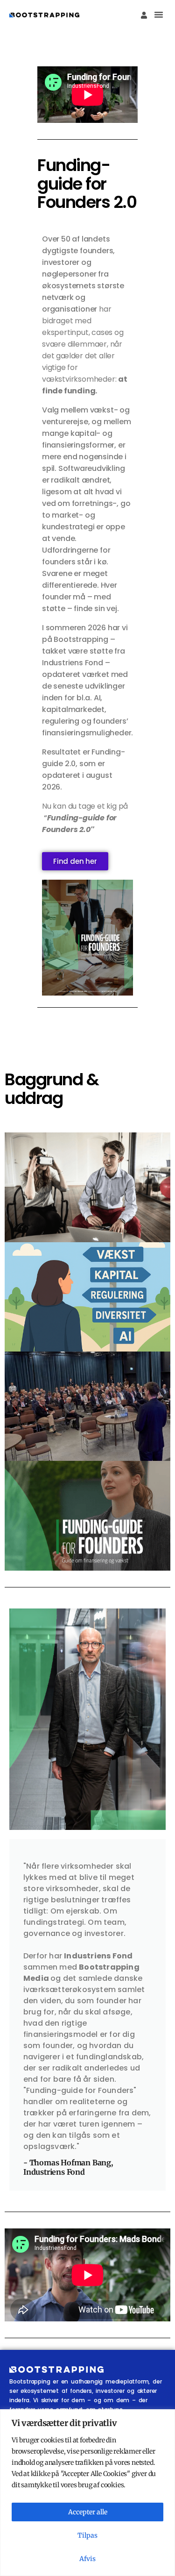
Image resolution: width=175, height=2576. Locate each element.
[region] (87, 2493)
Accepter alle (88, 2512)
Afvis (87, 2559)
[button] (159, 14)
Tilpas (87, 2535)
